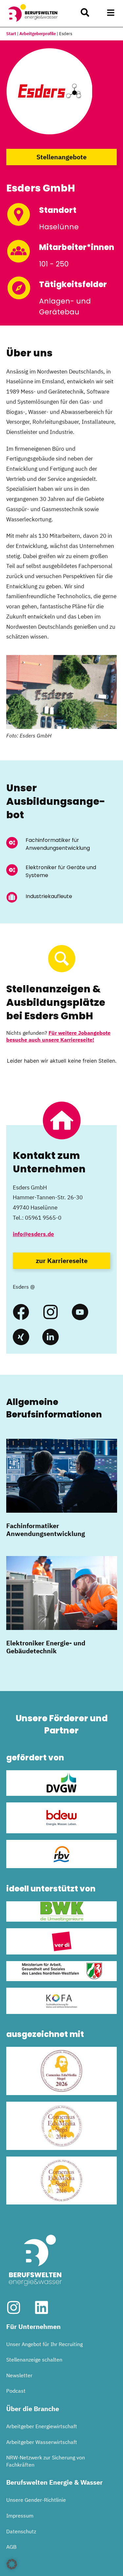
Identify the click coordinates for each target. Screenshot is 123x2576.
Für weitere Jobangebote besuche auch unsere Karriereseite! (58, 1036)
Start (11, 34)
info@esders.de (33, 1234)
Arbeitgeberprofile (38, 34)
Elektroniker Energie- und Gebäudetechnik (46, 1647)
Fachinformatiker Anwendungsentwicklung (46, 1530)
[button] (111, 13)
